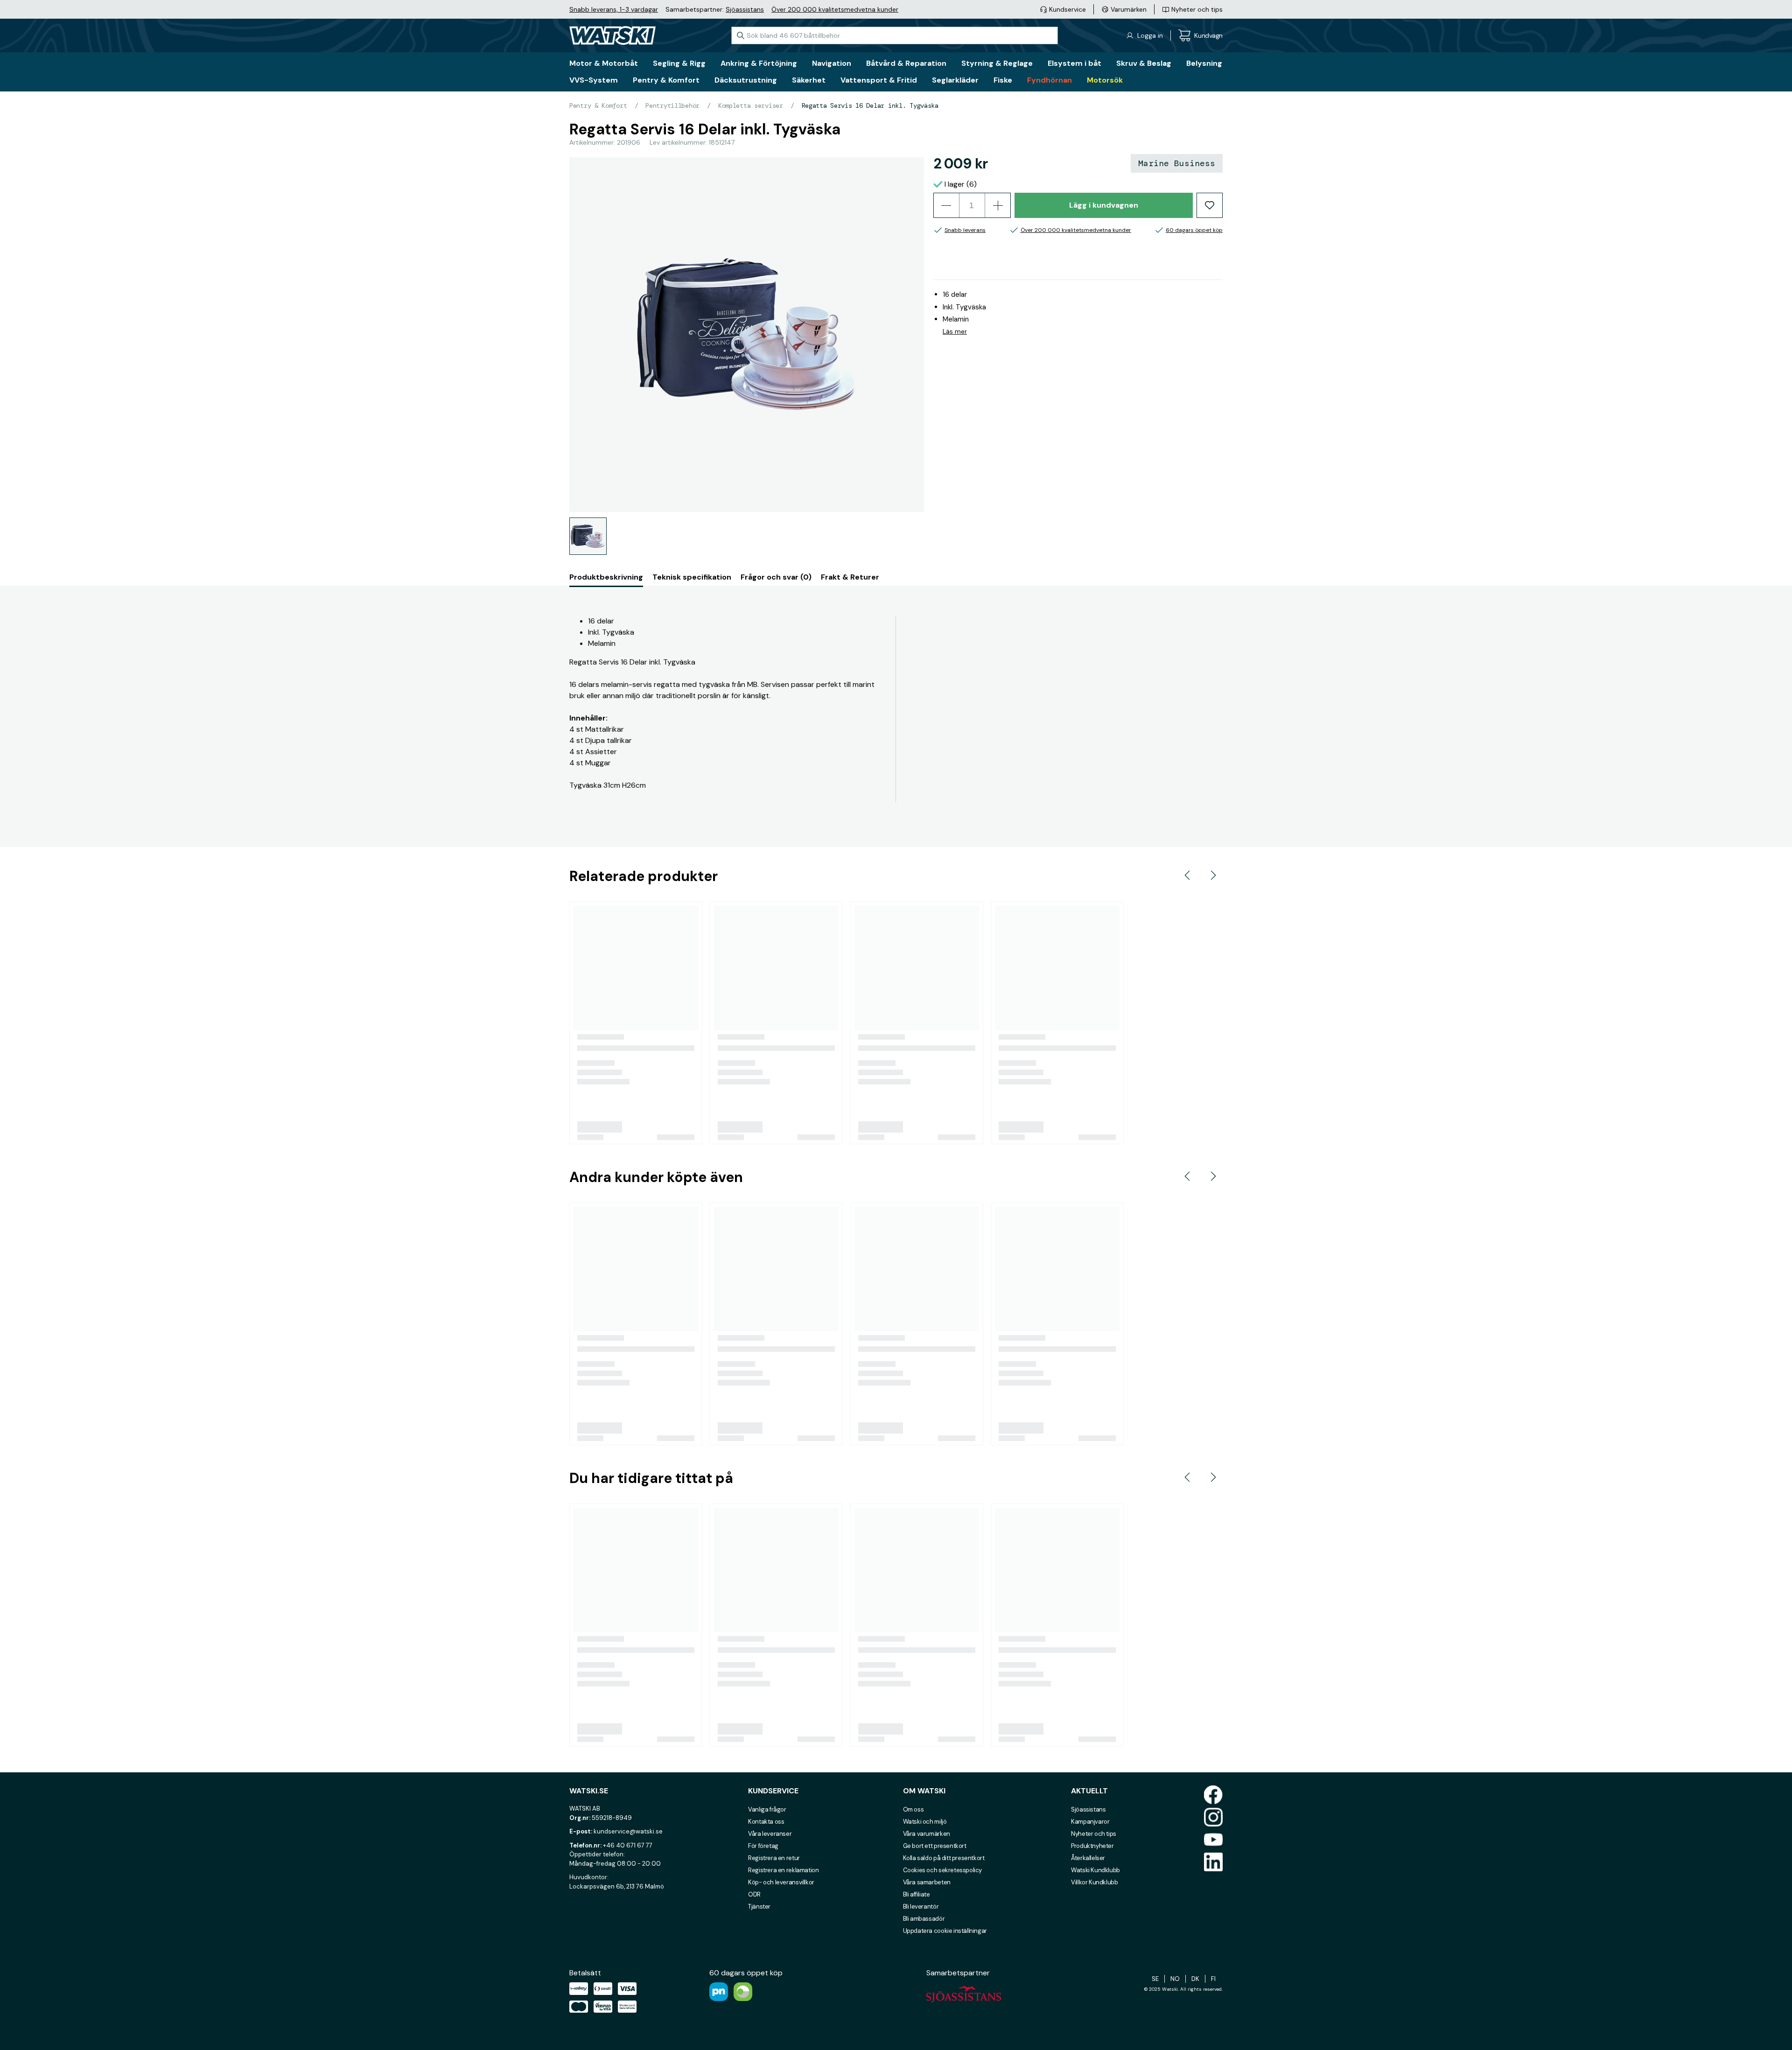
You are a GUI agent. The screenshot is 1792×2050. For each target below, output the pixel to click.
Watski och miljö (925, 1822)
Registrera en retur (774, 1858)
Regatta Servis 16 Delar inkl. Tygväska (870, 105)
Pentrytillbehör (672, 105)
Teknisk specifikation (692, 577)
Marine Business (1177, 163)
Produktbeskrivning (606, 577)
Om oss (913, 1809)
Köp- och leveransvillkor (781, 1882)
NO (1175, 1979)
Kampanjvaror (1090, 1822)
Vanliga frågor (767, 1809)
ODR (754, 1894)
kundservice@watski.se (628, 1831)
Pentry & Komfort (598, 105)
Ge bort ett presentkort (935, 1846)
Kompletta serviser (751, 105)
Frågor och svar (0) (776, 577)
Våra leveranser (770, 1834)
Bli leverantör (921, 1907)
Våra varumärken (927, 1834)
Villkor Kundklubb (1094, 1882)
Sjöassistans (745, 9)
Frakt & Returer (850, 577)
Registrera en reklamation (783, 1870)
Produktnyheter (1092, 1846)
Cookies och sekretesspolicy (942, 1870)
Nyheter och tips (1094, 1834)
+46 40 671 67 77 (628, 1845)
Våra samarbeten (927, 1882)
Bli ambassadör (924, 1919)
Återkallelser (1088, 1858)
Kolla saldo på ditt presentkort (944, 1858)
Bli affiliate (917, 1894)
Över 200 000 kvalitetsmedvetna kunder (835, 9)
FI (1213, 1979)
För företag (763, 1846)
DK (1195, 1979)
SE (1155, 1979)
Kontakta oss (766, 1822)
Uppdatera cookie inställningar (945, 1931)
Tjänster (759, 1907)
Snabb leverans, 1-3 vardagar (614, 9)
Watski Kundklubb (1095, 1870)
